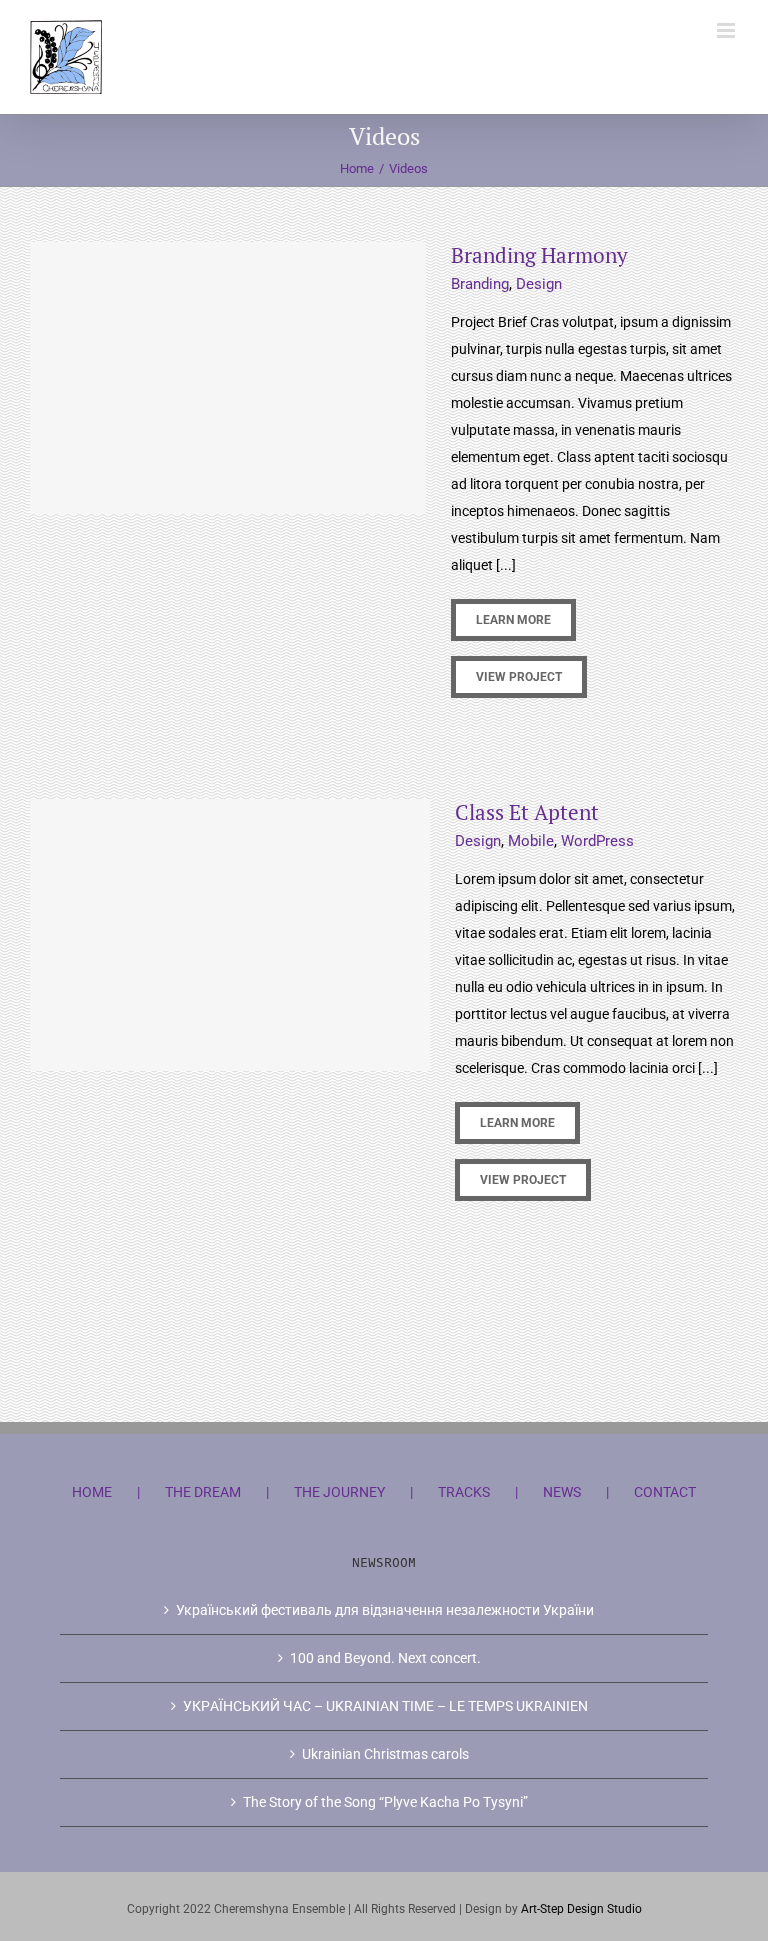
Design (539, 284)
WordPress (597, 841)
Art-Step (544, 1909)
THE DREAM (203, 1492)
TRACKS (464, 1492)
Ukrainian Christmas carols (385, 1754)
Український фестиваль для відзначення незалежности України (385, 1610)
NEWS (562, 1492)
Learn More (513, 620)
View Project (519, 677)
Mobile (531, 841)
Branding (480, 284)
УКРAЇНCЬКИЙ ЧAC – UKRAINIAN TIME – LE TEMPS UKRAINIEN (385, 1706)
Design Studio (604, 1909)
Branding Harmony (539, 255)
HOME (92, 1492)
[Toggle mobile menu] (727, 30)
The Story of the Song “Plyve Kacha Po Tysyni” (385, 1802)
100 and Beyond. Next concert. (385, 1658)
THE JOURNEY (339, 1492)
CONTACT (665, 1492)
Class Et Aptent (527, 812)
